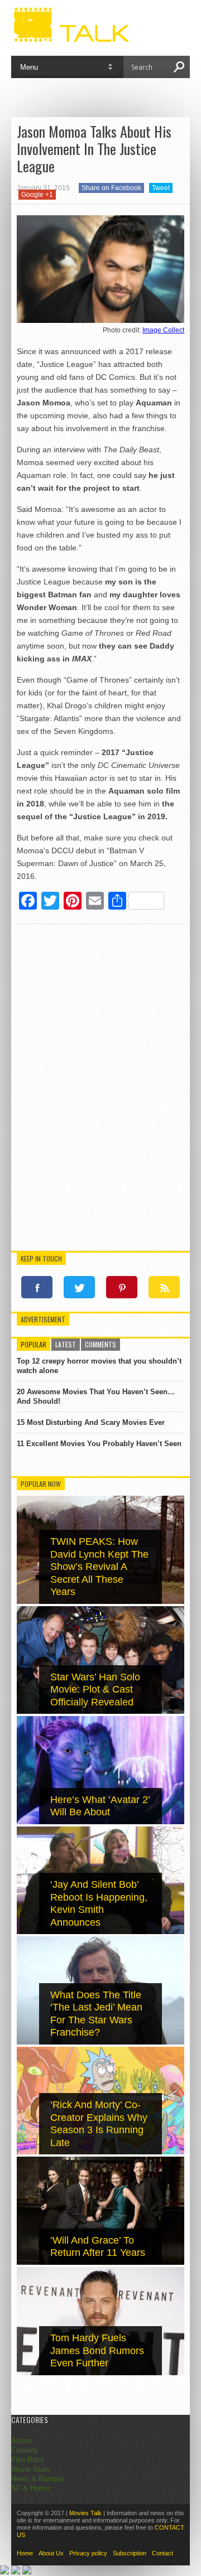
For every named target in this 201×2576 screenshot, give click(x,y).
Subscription (130, 2553)
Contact (162, 2553)
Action (21, 2441)
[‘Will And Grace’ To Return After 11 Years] (100, 2262)
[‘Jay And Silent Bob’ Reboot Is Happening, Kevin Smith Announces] (100, 1932)
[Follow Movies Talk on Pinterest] (122, 1287)
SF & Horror (30, 2488)
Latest (66, 1344)
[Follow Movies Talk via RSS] (164, 1287)
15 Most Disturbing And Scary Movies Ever (91, 1422)
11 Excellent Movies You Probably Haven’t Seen (99, 1444)
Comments (100, 1344)
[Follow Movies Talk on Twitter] (79, 1287)
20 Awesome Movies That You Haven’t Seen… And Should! (96, 1396)
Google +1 (37, 195)
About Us (51, 2553)
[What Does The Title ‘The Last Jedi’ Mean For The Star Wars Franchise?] (100, 2042)
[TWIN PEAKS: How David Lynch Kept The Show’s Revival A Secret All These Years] (100, 1601)
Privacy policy (88, 2553)
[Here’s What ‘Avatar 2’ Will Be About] (100, 1822)
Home (25, 2553)
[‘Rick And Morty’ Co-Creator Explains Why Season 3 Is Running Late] (100, 2152)
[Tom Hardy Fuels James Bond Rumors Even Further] (100, 2373)
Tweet (161, 188)
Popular (33, 1344)
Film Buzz (28, 2460)
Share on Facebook (111, 188)
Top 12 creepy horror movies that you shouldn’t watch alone (99, 1366)
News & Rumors (37, 2479)
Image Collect (163, 330)
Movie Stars (31, 2469)
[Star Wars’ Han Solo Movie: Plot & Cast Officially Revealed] (100, 1711)
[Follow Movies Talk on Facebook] (37, 1287)
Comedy (25, 2450)
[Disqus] (100, 1089)
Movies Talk (85, 2513)
